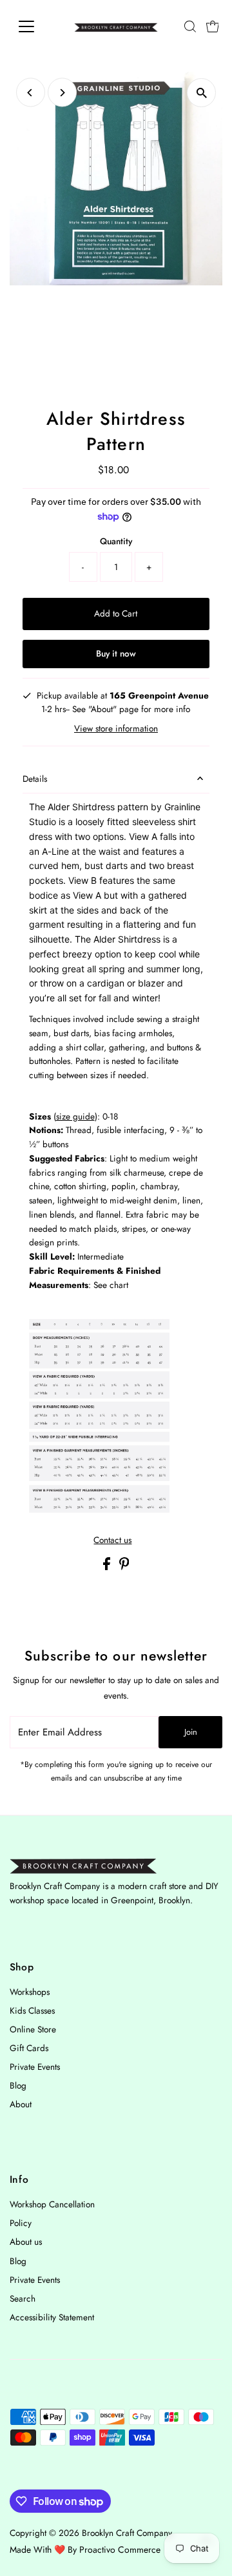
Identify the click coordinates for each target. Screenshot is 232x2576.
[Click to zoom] (201, 93)
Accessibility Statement (52, 2317)
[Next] (62, 93)
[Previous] (31, 93)
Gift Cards (29, 2048)
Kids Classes (32, 2010)
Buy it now (116, 653)
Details (35, 779)
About (21, 2104)
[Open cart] (213, 26)
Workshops (30, 1992)
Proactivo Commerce (120, 2550)
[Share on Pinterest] (124, 1567)
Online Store (33, 2029)
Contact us (112, 1540)
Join (191, 1732)
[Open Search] (190, 26)
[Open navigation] (34, 26)
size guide (75, 1116)
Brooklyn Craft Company (127, 2533)
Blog (18, 2085)
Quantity (116, 541)
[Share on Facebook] (108, 1567)
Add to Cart (116, 613)
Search (23, 2298)
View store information (116, 729)
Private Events (35, 2067)
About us (26, 2242)
